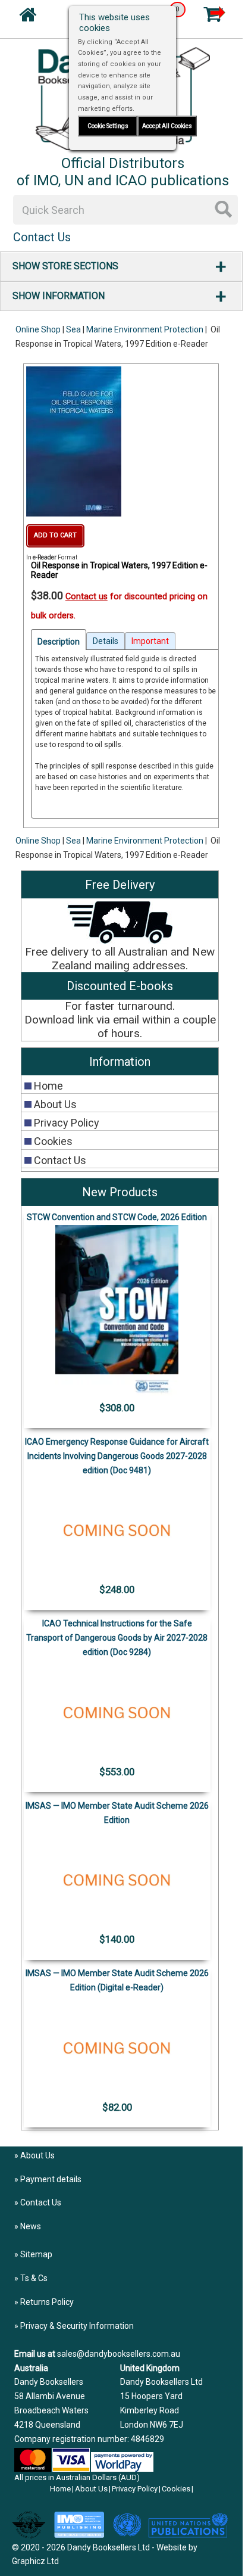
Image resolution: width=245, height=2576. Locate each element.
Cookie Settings (108, 126)
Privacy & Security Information (77, 2326)
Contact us (87, 597)
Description (59, 642)
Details (106, 641)
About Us (37, 2155)
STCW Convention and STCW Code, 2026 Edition (117, 1217)
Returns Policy (47, 2302)
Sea (73, 329)
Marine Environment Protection (145, 329)
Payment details (51, 2179)
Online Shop (38, 329)
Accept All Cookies (167, 126)
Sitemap (36, 2254)
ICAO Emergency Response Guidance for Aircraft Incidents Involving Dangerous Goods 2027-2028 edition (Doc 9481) (117, 1456)
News (31, 2226)
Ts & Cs (34, 2278)
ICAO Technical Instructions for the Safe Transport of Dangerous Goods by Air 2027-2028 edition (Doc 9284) (117, 1638)
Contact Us (41, 2202)
